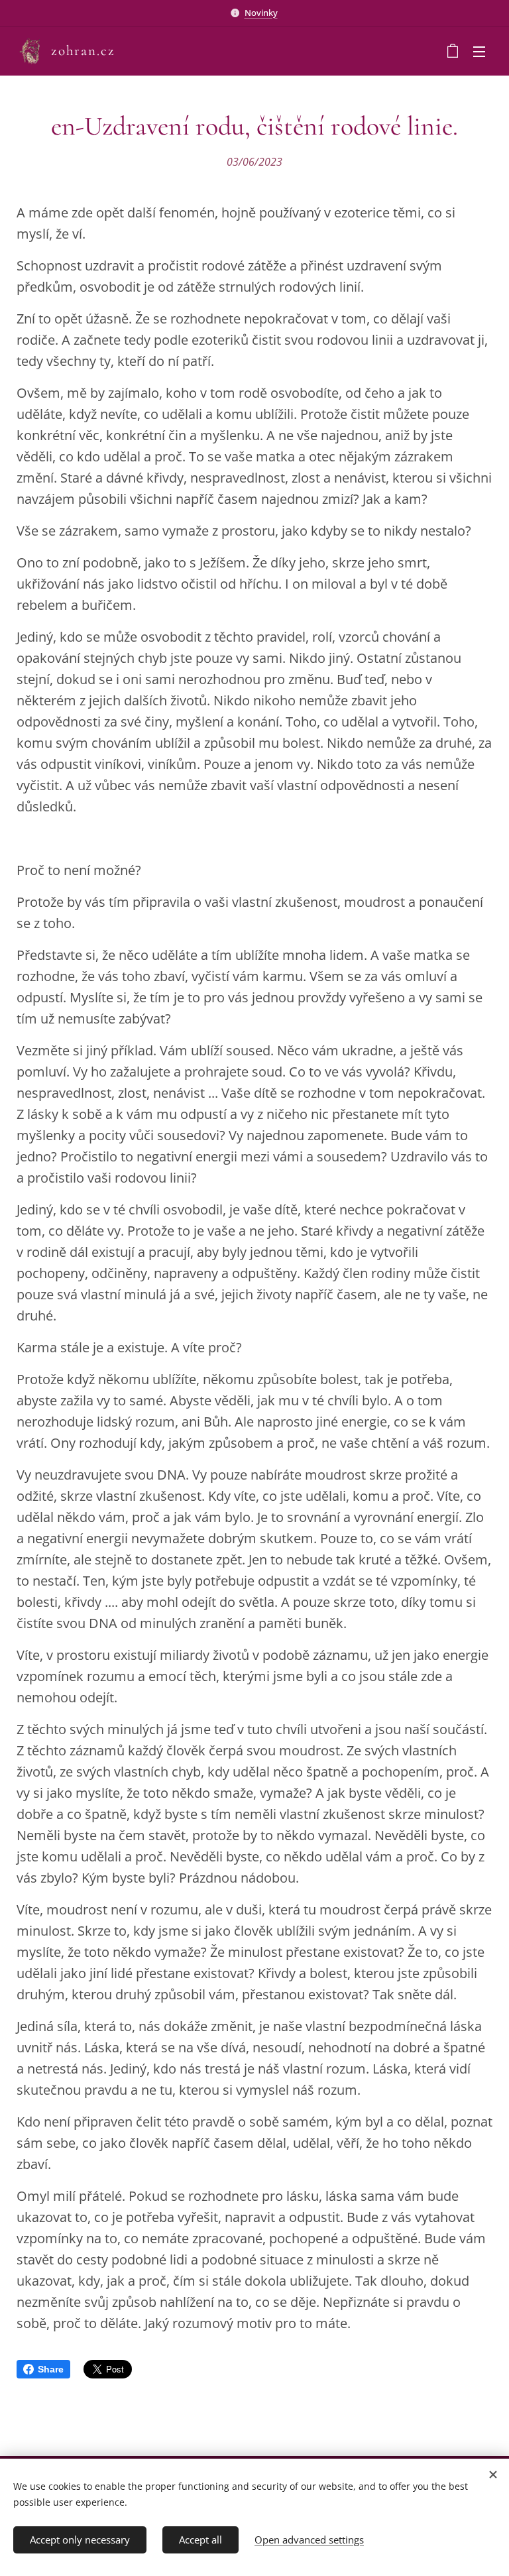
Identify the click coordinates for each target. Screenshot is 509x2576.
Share (51, 2369)
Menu (479, 51)
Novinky (261, 13)
